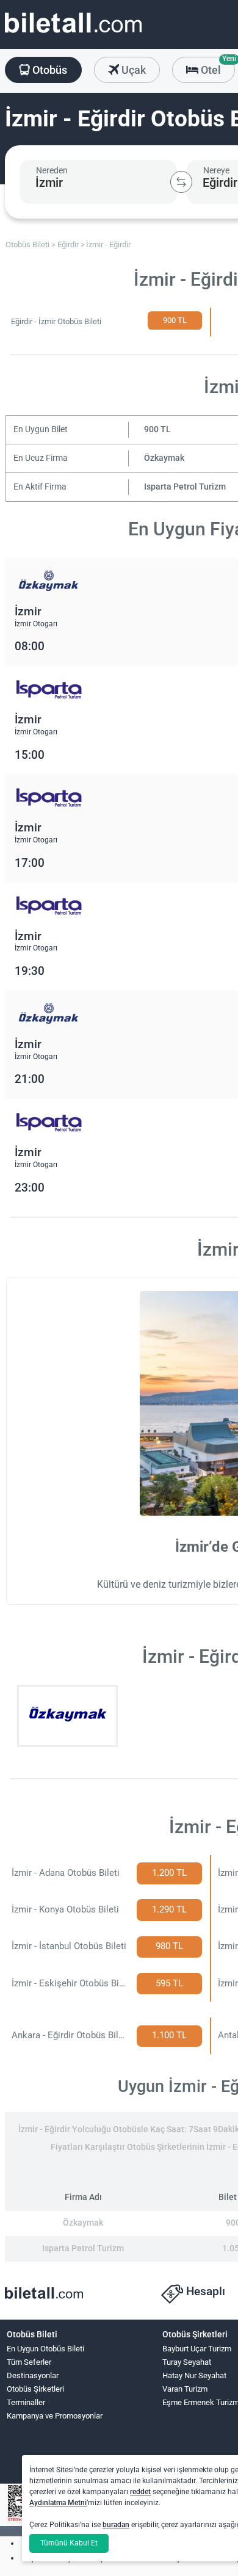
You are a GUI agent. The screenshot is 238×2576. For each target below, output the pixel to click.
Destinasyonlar (33, 2375)
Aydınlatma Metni (58, 2503)
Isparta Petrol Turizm (185, 487)
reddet (140, 2492)
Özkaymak (164, 458)
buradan (116, 2525)
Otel (217, 67)
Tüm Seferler (29, 2362)
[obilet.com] (73, 34)
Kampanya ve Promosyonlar (55, 2416)
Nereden (52, 170)
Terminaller (26, 2402)
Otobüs (49, 70)
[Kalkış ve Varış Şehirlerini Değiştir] (181, 182)
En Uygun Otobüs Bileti (45, 2349)
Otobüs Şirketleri (35, 2389)
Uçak (132, 70)
